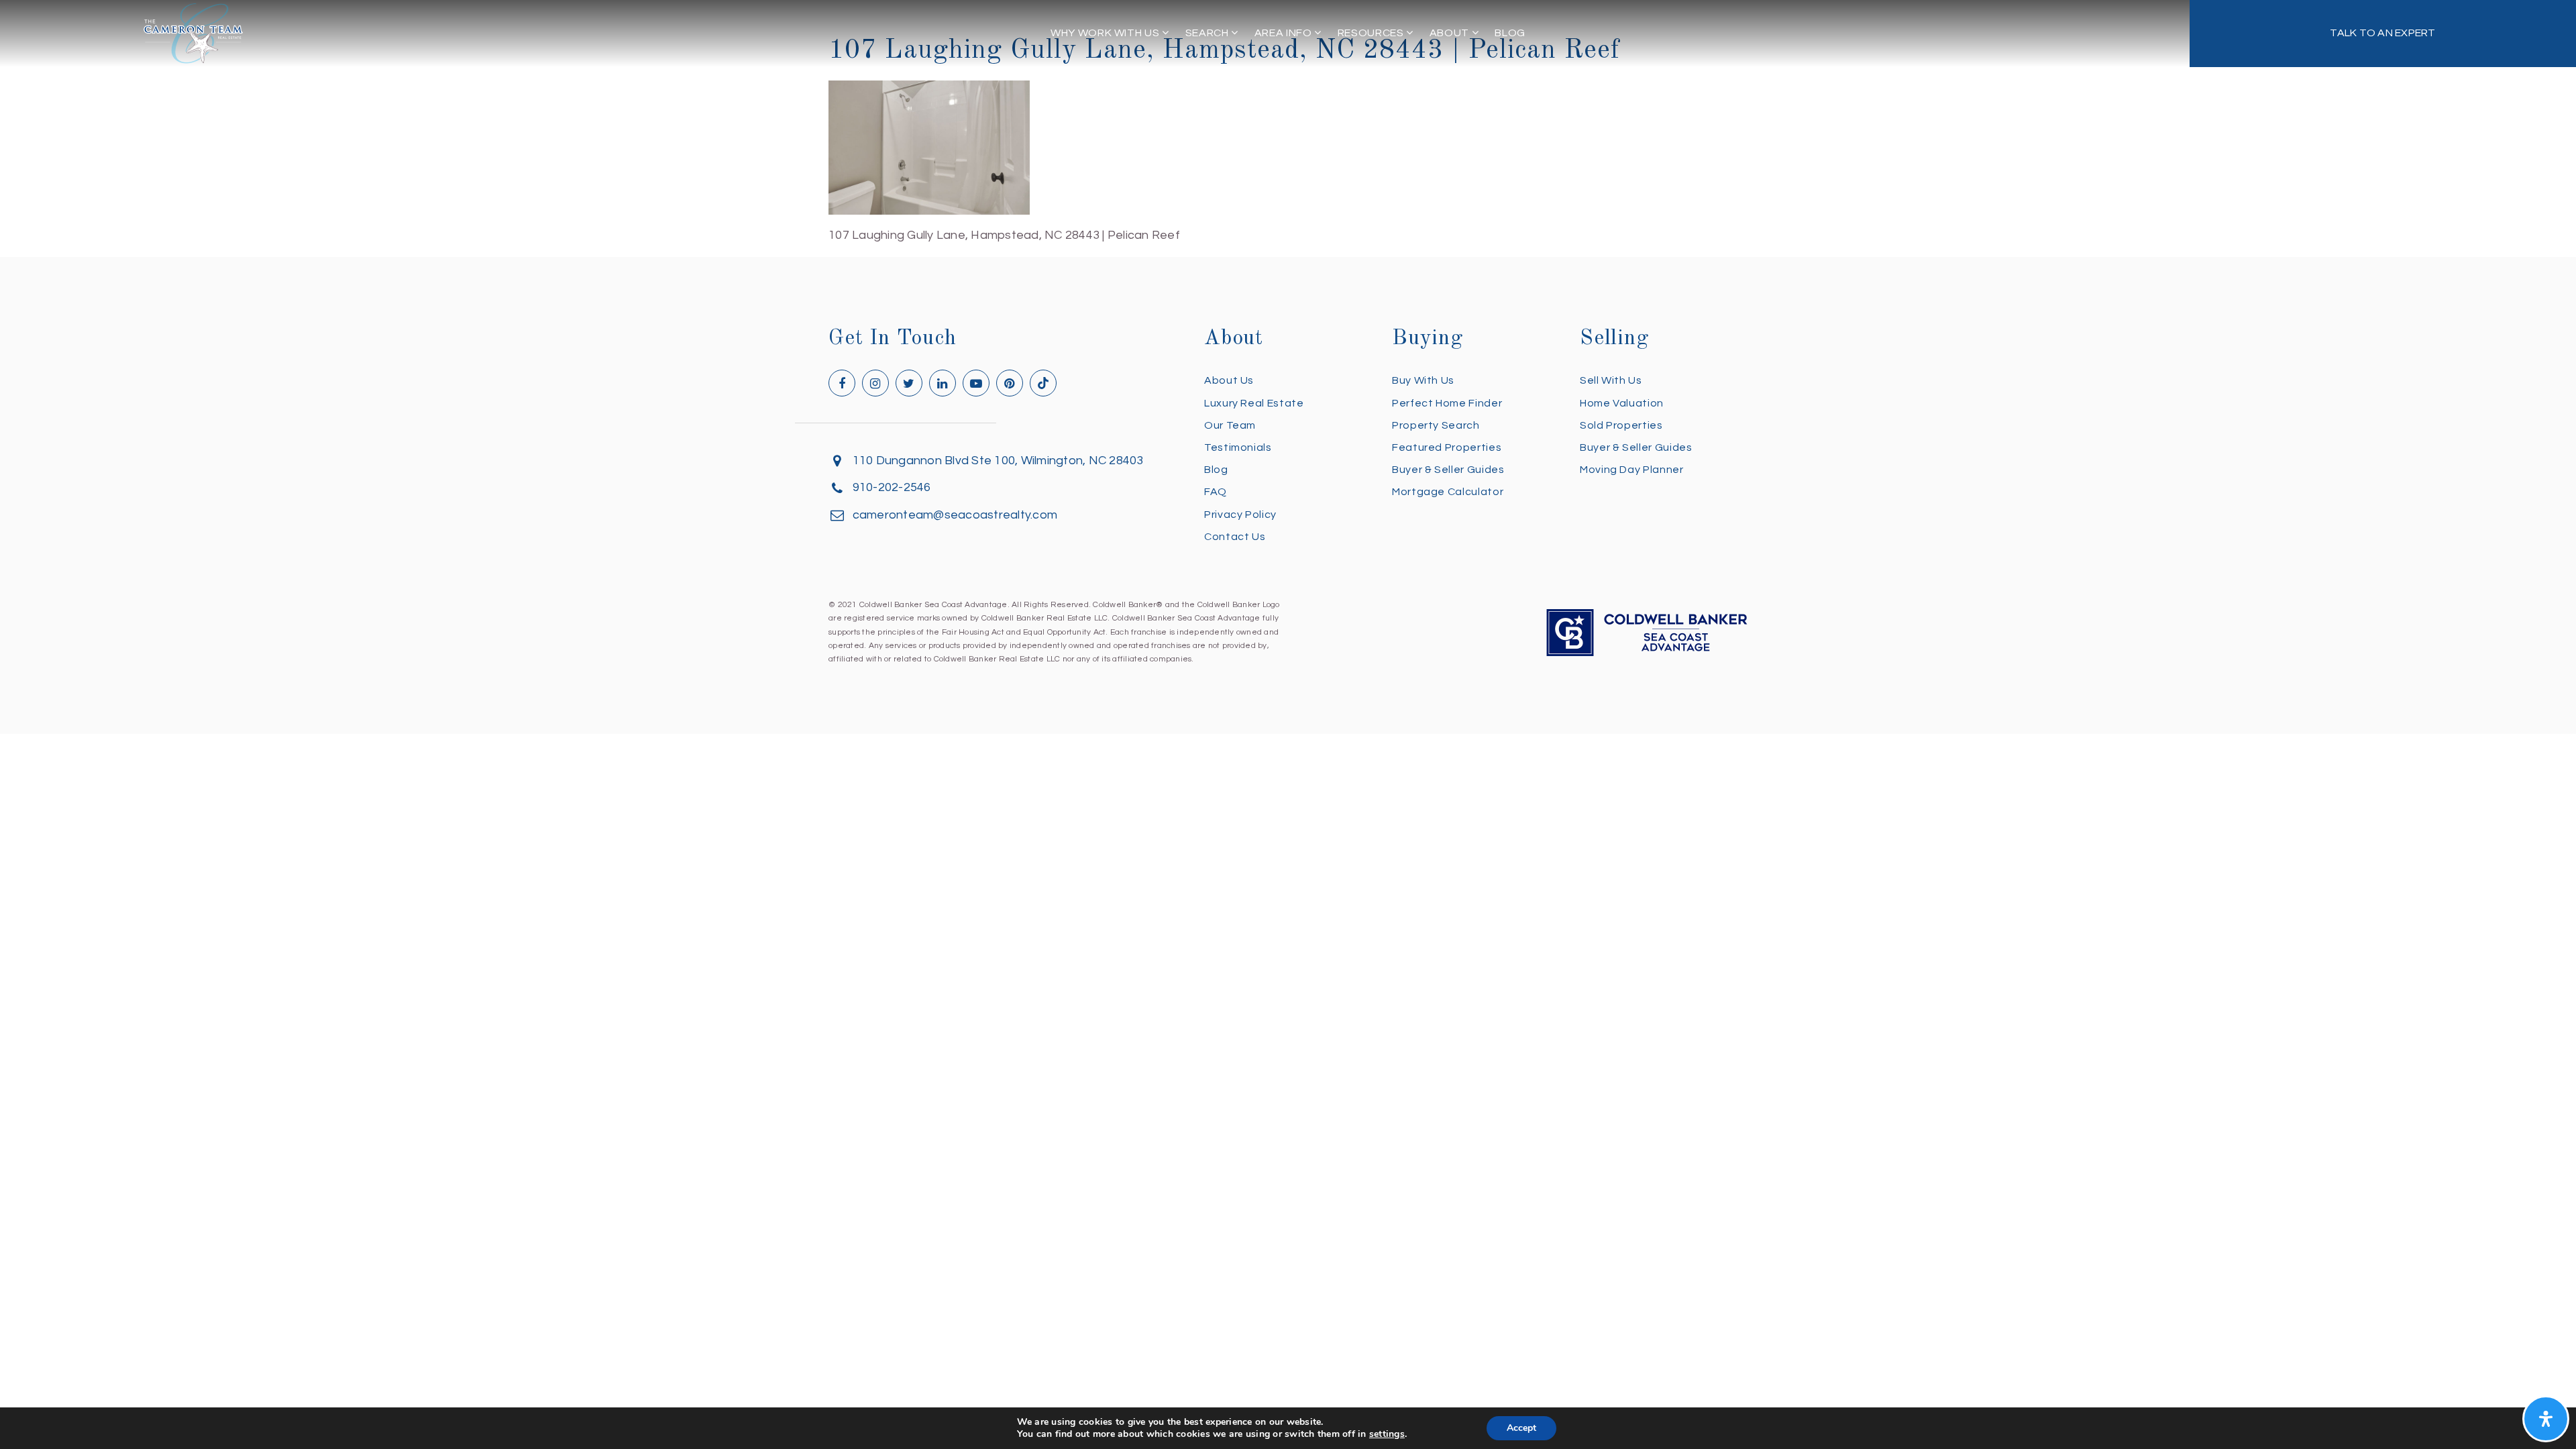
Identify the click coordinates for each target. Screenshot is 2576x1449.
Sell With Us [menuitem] (1611, 380)
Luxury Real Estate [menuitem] (1254, 403)
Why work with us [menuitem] (1106, 33)
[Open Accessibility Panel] (2546, 1419)
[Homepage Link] (193, 33)
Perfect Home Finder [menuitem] (1447, 403)
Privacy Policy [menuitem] (1240, 515)
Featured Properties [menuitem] (1447, 447)
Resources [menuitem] (1372, 33)
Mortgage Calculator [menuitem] (1448, 492)
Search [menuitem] (1208, 33)
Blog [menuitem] (1510, 33)
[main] (1288, 123)
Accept (1521, 1428)
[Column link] (2383, 34)
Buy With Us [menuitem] (1423, 380)
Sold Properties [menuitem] (1621, 425)
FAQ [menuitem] (1216, 492)
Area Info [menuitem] (1284, 33)
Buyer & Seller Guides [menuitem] (1448, 470)
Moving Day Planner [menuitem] (1632, 470)
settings (1387, 1434)
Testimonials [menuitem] (1238, 447)
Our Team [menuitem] (1230, 425)
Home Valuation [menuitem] (1622, 403)
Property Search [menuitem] (1436, 425)
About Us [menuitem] (1229, 380)
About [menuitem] (1451, 33)
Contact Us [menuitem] (1235, 537)
